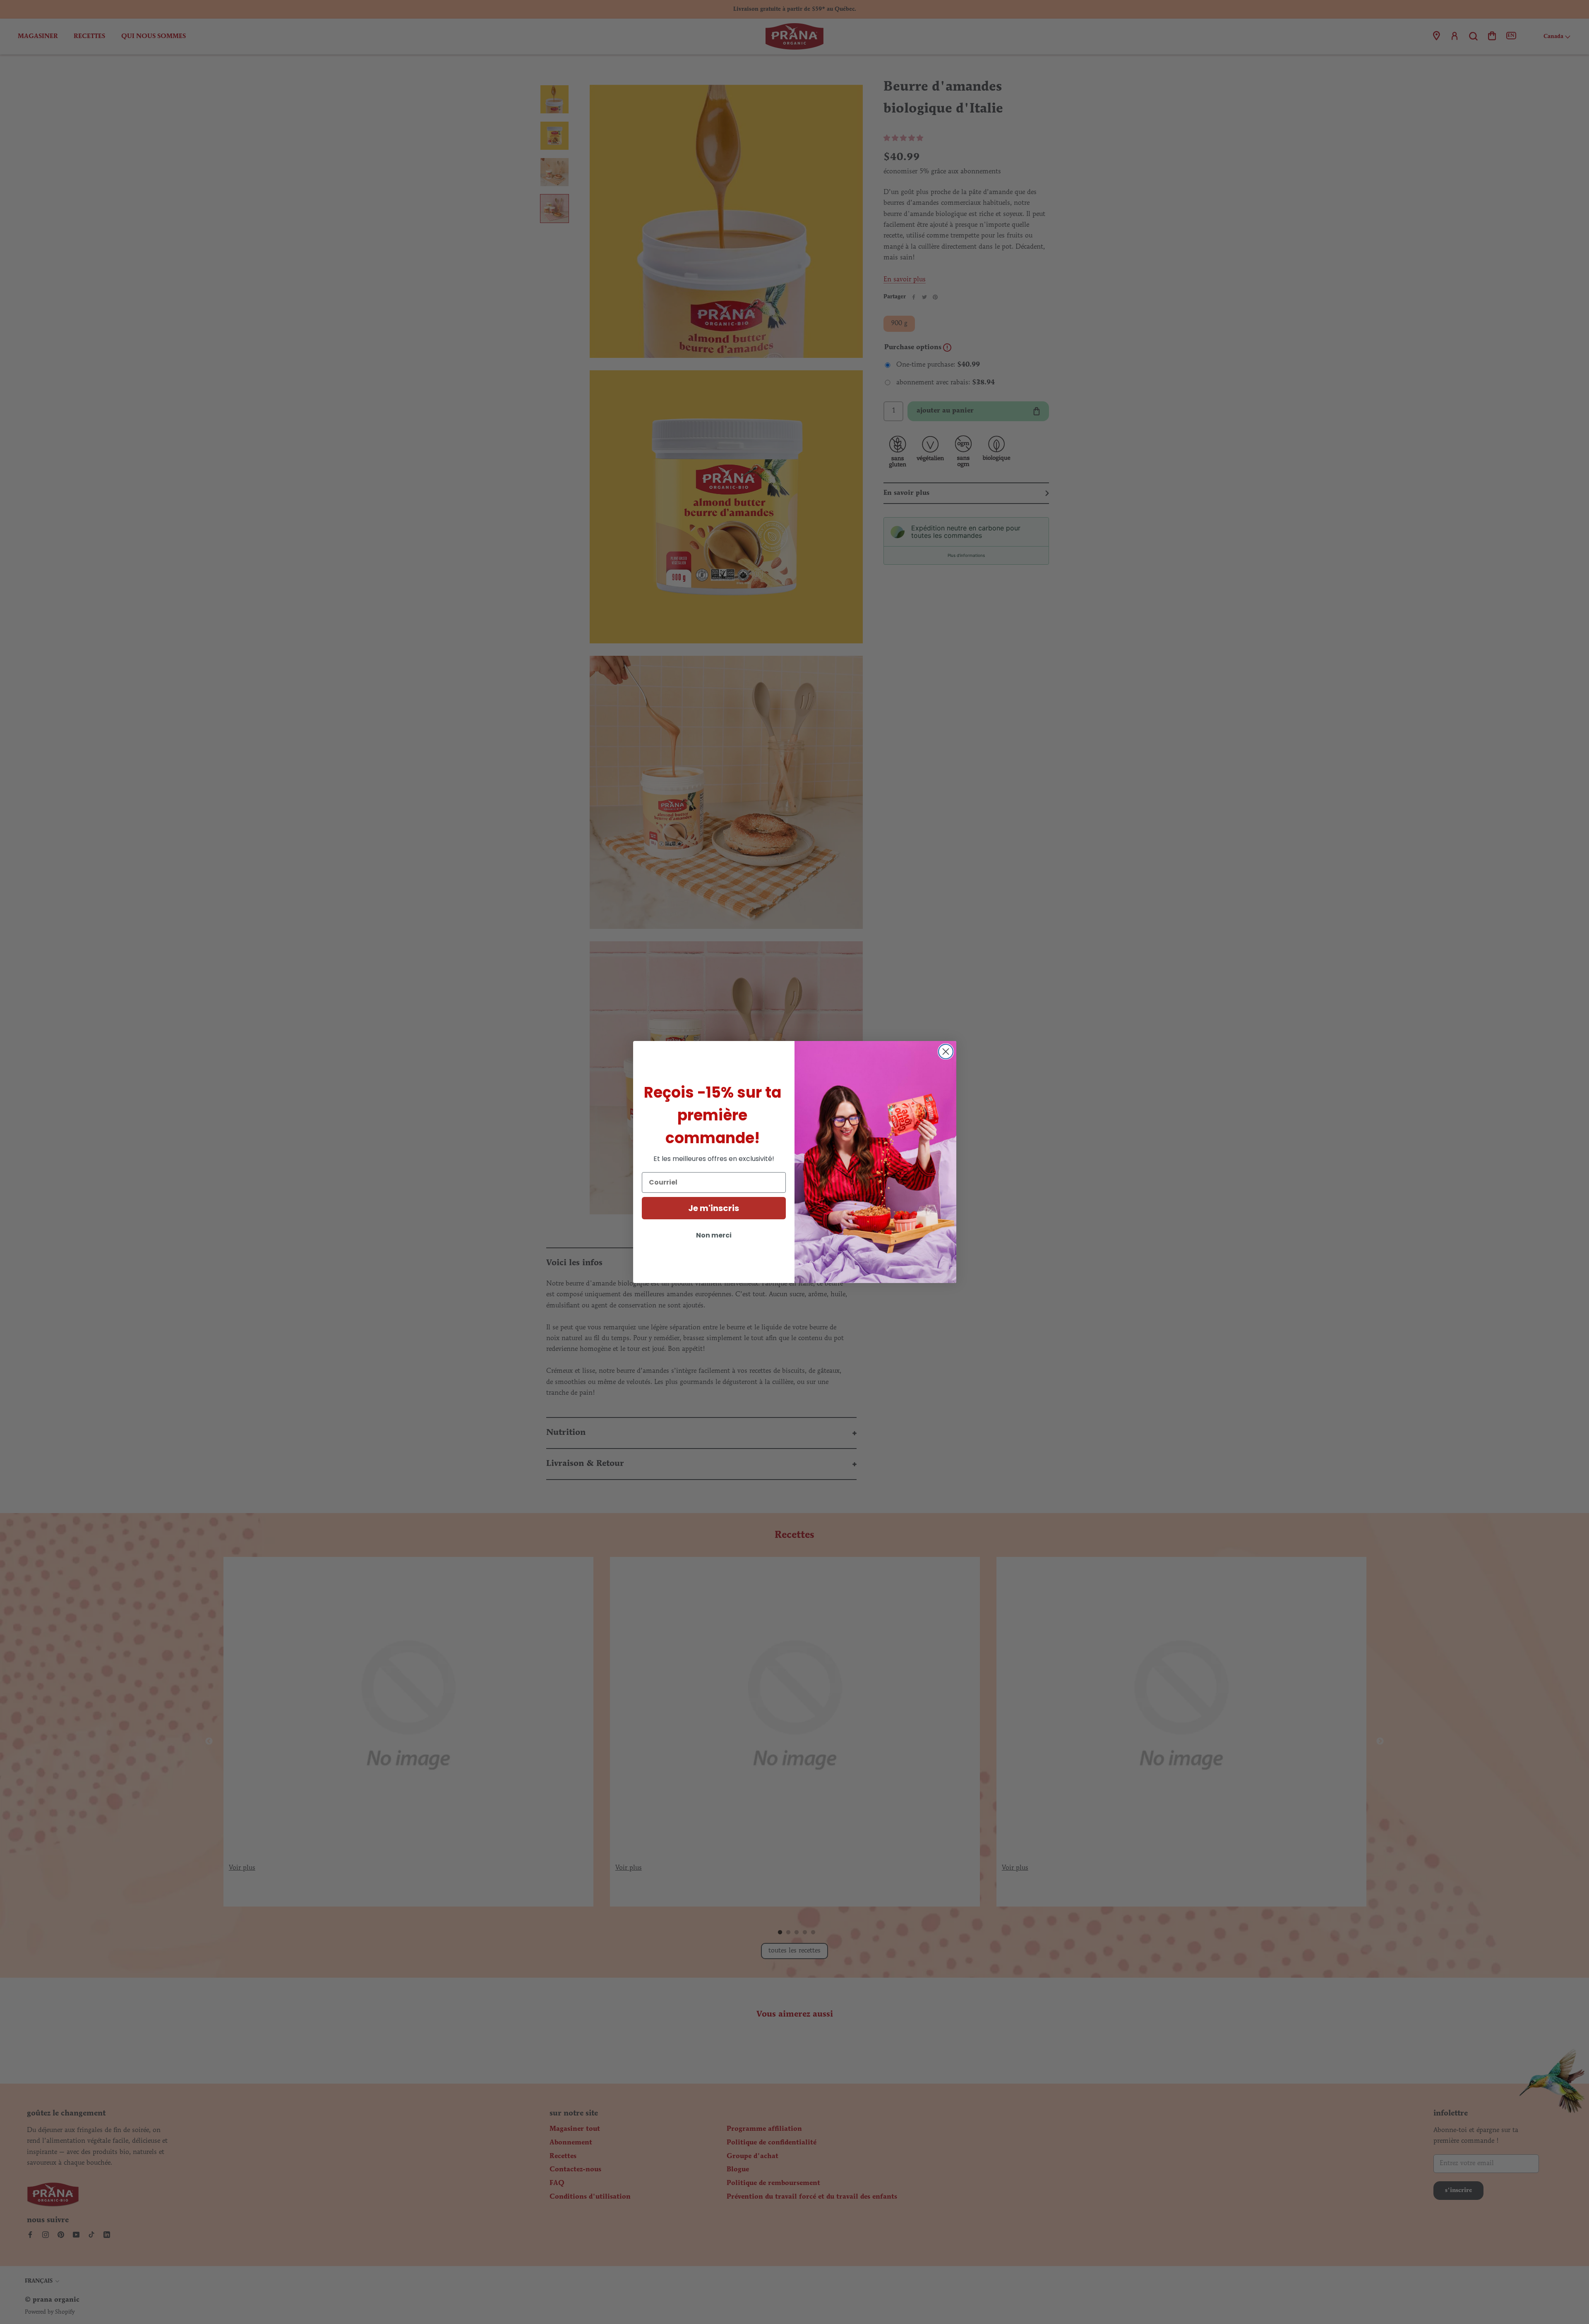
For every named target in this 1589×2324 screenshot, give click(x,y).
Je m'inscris (714, 1208)
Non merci (714, 1235)
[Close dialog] (946, 1052)
